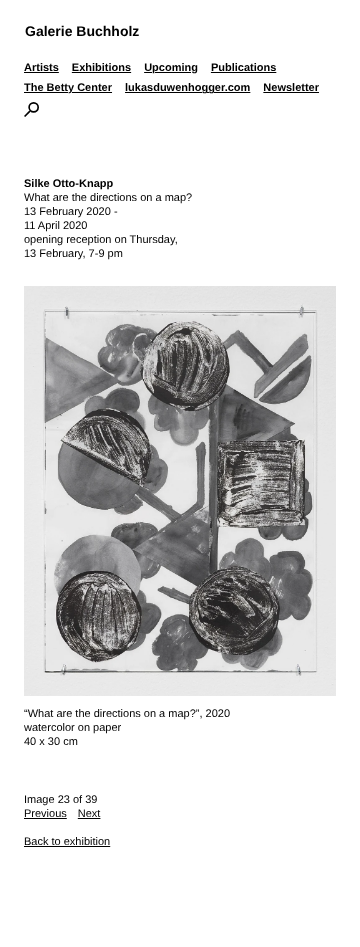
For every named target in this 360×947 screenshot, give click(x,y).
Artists (41, 68)
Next (89, 814)
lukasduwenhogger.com (187, 88)
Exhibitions (101, 68)
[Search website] (31, 113)
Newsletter (291, 88)
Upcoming (171, 68)
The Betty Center (68, 88)
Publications (243, 68)
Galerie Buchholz (82, 31)
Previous (45, 814)
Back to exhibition (67, 842)
